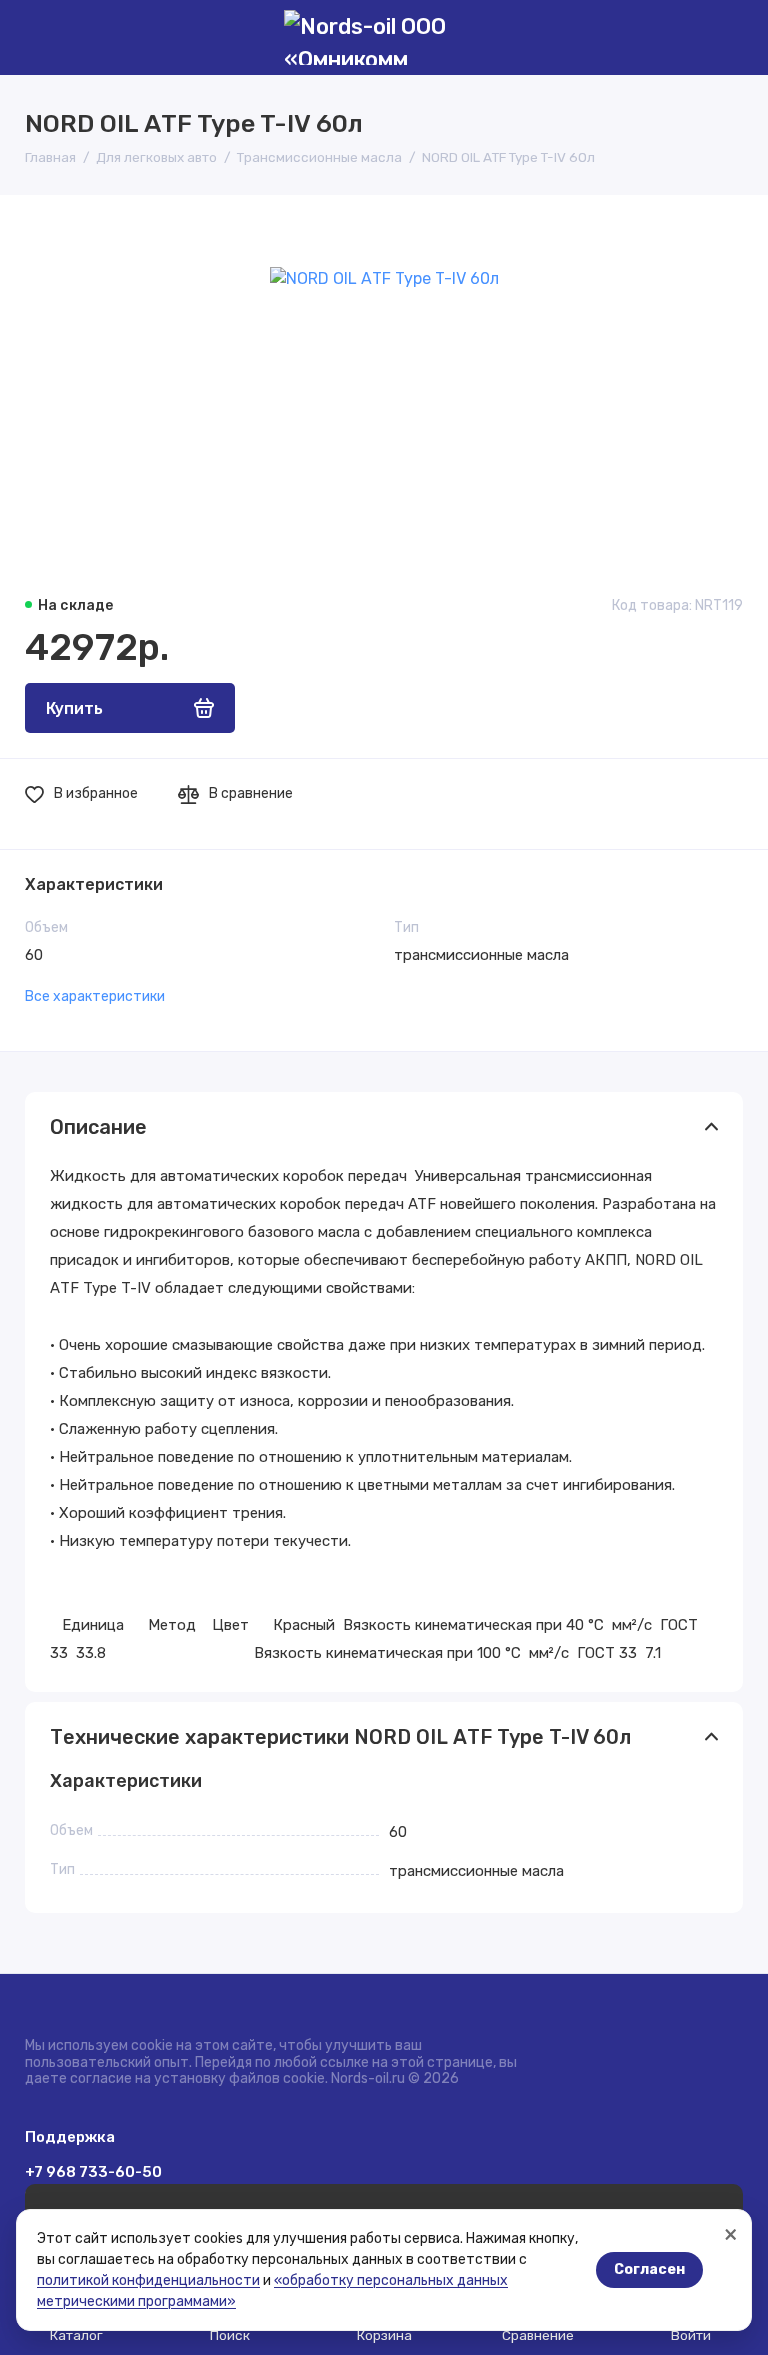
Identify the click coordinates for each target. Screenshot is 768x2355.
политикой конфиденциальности (148, 2280)
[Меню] (37, 37)
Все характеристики (95, 996)
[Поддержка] (730, 37)
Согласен (649, 2269)
